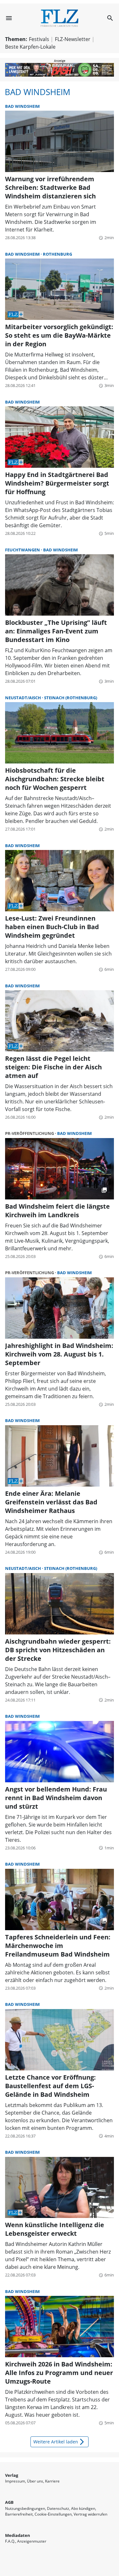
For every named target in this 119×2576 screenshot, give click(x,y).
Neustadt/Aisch (23, 698)
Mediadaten (18, 2535)
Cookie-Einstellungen (53, 2514)
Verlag (12, 2475)
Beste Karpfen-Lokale (30, 47)
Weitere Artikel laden (60, 2442)
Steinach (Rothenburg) (71, 698)
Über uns (35, 2481)
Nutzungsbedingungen (25, 2508)
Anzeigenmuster (32, 2541)
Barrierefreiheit (19, 2514)
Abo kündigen (83, 2508)
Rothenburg (57, 254)
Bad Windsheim (37, 92)
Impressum (15, 2481)
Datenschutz (58, 2508)
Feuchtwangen (23, 550)
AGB (9, 2502)
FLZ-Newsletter (73, 39)
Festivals (39, 39)
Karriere (52, 2481)
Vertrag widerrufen (90, 2514)
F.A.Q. (10, 2541)
